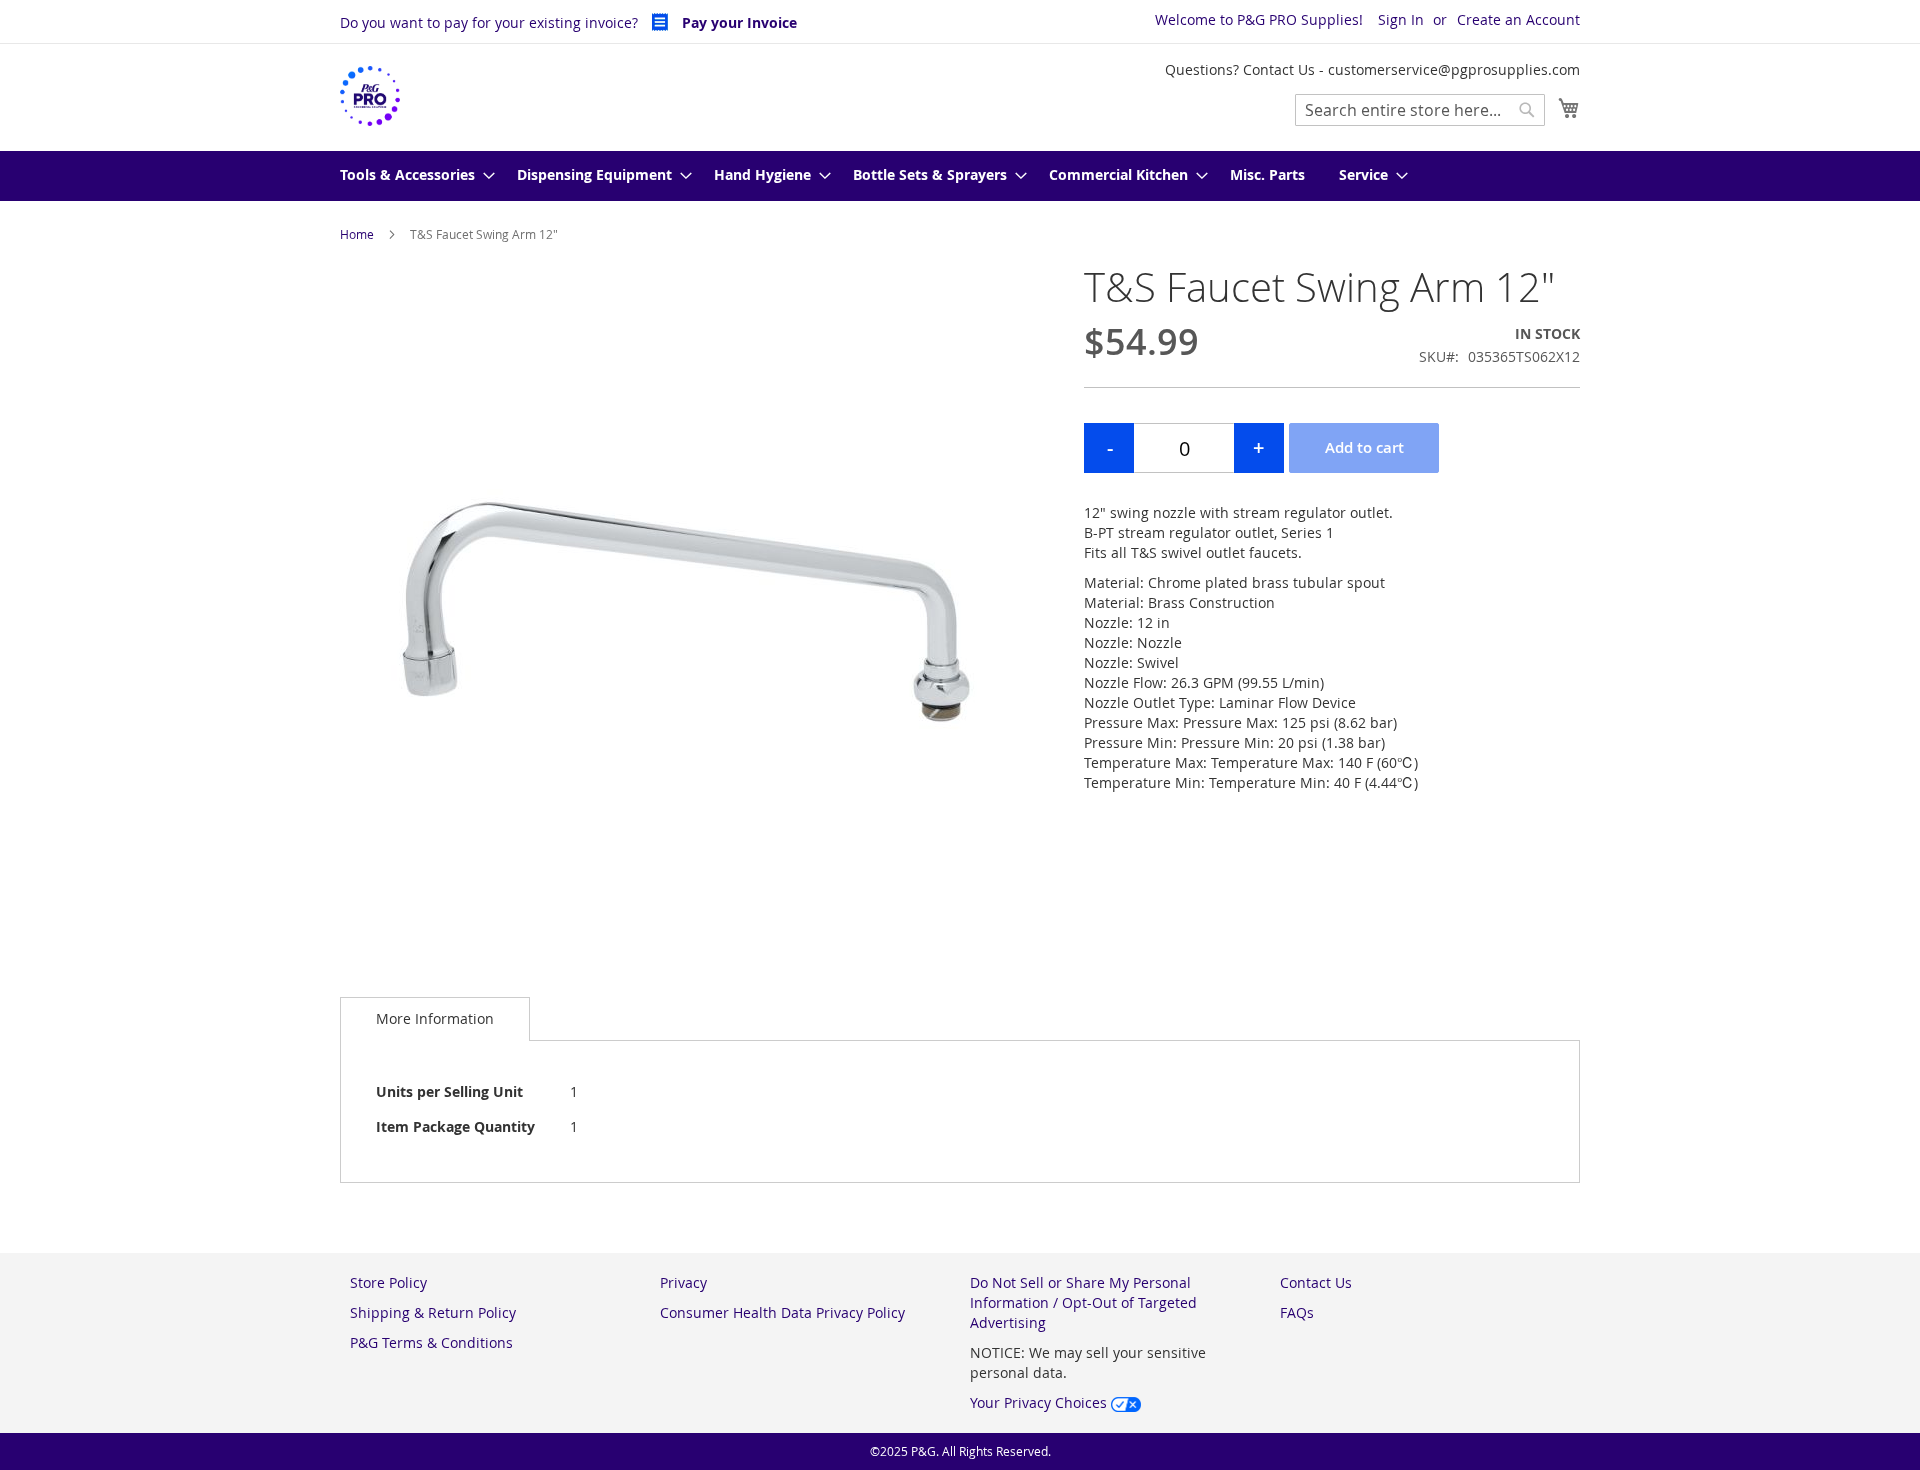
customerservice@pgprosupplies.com (1454, 69)
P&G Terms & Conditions (431, 1342)
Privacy (683, 1282)
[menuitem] (411, 176)
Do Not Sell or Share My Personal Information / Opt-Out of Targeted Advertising (1083, 1302)
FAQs (1297, 1312)
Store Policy (388, 1282)
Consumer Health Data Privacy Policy (782, 1312)
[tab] (435, 1018)
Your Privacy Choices (1040, 1402)
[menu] (960, 176)
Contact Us (1316, 1282)
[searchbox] (1420, 110)
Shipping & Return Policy (433, 1312)
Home (357, 234)
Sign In (1401, 19)
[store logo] (370, 96)
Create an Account (1518, 19)
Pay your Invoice (737, 22)
